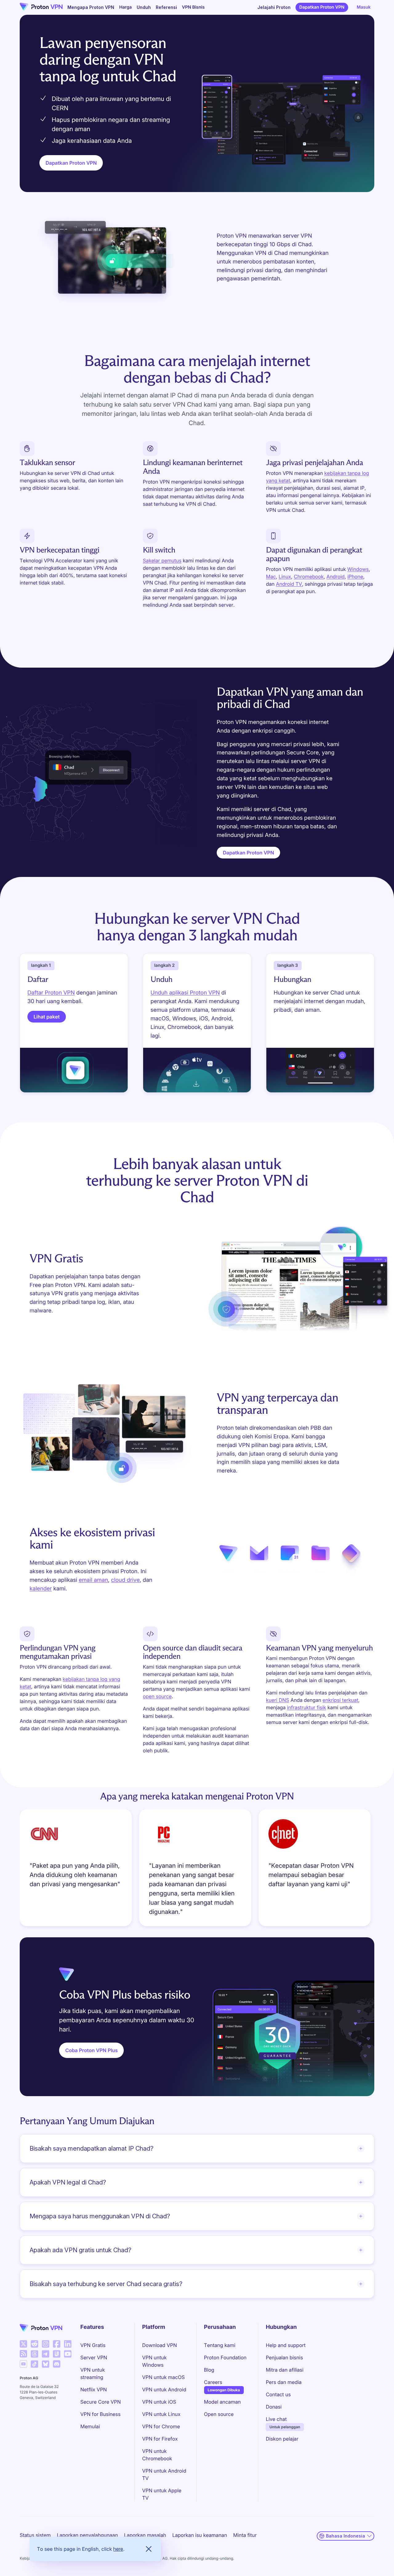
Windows (358, 569)
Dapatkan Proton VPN (322, 7)
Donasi (273, 2407)
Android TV (289, 584)
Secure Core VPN (101, 2402)
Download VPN (160, 2345)
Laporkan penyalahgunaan (87, 2535)
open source (157, 1696)
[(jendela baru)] (23, 2344)
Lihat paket (47, 1017)
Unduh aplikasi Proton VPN (185, 993)
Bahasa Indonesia (346, 2536)
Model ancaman (223, 2402)
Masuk (364, 7)
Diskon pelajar (282, 2439)
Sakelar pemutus (162, 561)
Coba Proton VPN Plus (91, 2050)
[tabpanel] (197, 1870)
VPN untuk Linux (161, 2414)
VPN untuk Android (164, 2389)
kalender (41, 1589)
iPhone (355, 577)
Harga (125, 7)
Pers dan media (283, 2382)
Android (336, 577)
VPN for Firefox (160, 2439)
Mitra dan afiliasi (284, 2370)
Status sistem (35, 2535)
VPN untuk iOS (159, 2402)
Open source (219, 2414)
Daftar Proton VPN (51, 993)
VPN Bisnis (193, 7)
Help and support (285, 2345)
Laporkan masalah (145, 2535)
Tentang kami (220, 2345)
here (118, 2549)
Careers (213, 2382)
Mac (271, 577)
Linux (285, 577)
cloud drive (125, 1580)
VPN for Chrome (161, 2426)
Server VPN (94, 2357)
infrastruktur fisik (306, 1707)
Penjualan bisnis (284, 2357)
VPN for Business (101, 2414)
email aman (93, 1580)
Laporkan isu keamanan (200, 2535)
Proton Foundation (225, 2357)
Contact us (278, 2394)
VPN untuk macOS (163, 2377)
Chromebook (309, 577)
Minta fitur (245, 2535)
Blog (209, 2370)
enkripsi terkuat (340, 1700)
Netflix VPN (94, 2389)
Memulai (90, 2426)
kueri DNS (277, 1700)
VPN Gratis (93, 2345)
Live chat (276, 2419)
